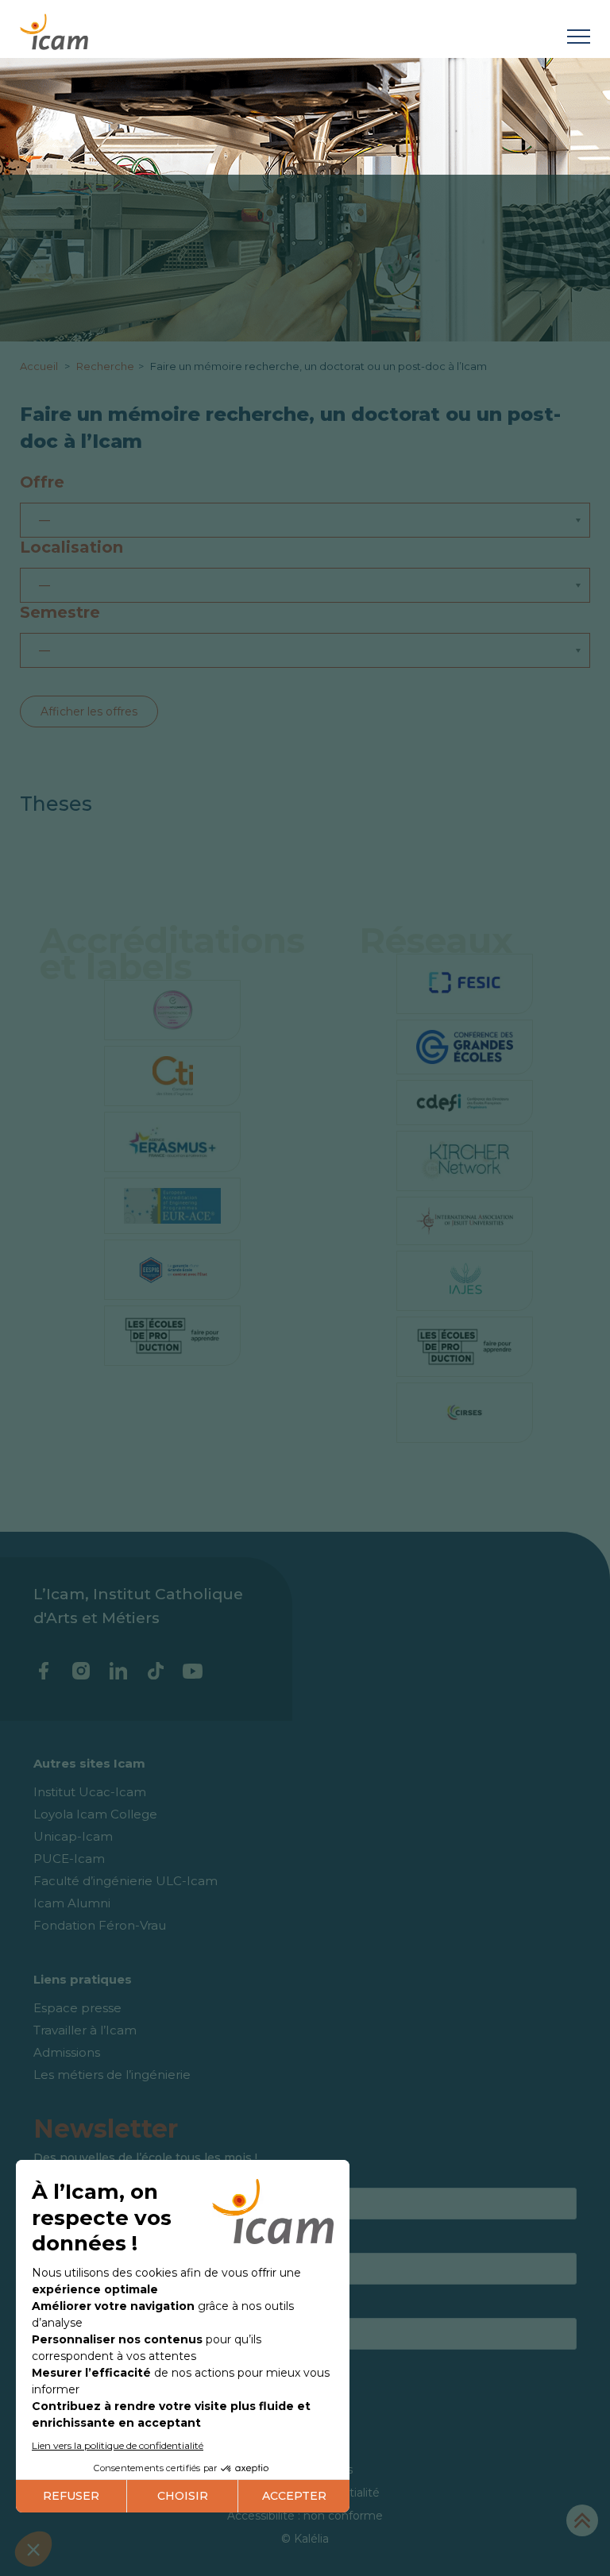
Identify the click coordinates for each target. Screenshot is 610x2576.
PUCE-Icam (69, 1859)
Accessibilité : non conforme (305, 2516)
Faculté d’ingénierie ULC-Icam (125, 1881)
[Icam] (54, 29)
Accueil (40, 366)
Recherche (105, 366)
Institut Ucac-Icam (90, 1792)
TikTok (155, 1671)
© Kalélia (305, 2539)
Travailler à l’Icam (85, 2030)
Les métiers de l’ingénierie (112, 2075)
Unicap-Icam (73, 1836)
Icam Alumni (72, 1903)
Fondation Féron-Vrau (100, 1925)
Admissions (67, 2052)
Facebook (43, 1671)
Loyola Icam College (95, 1814)
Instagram (81, 1671)
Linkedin (118, 1671)
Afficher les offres (89, 711)
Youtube (193, 1671)
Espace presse (77, 2008)
